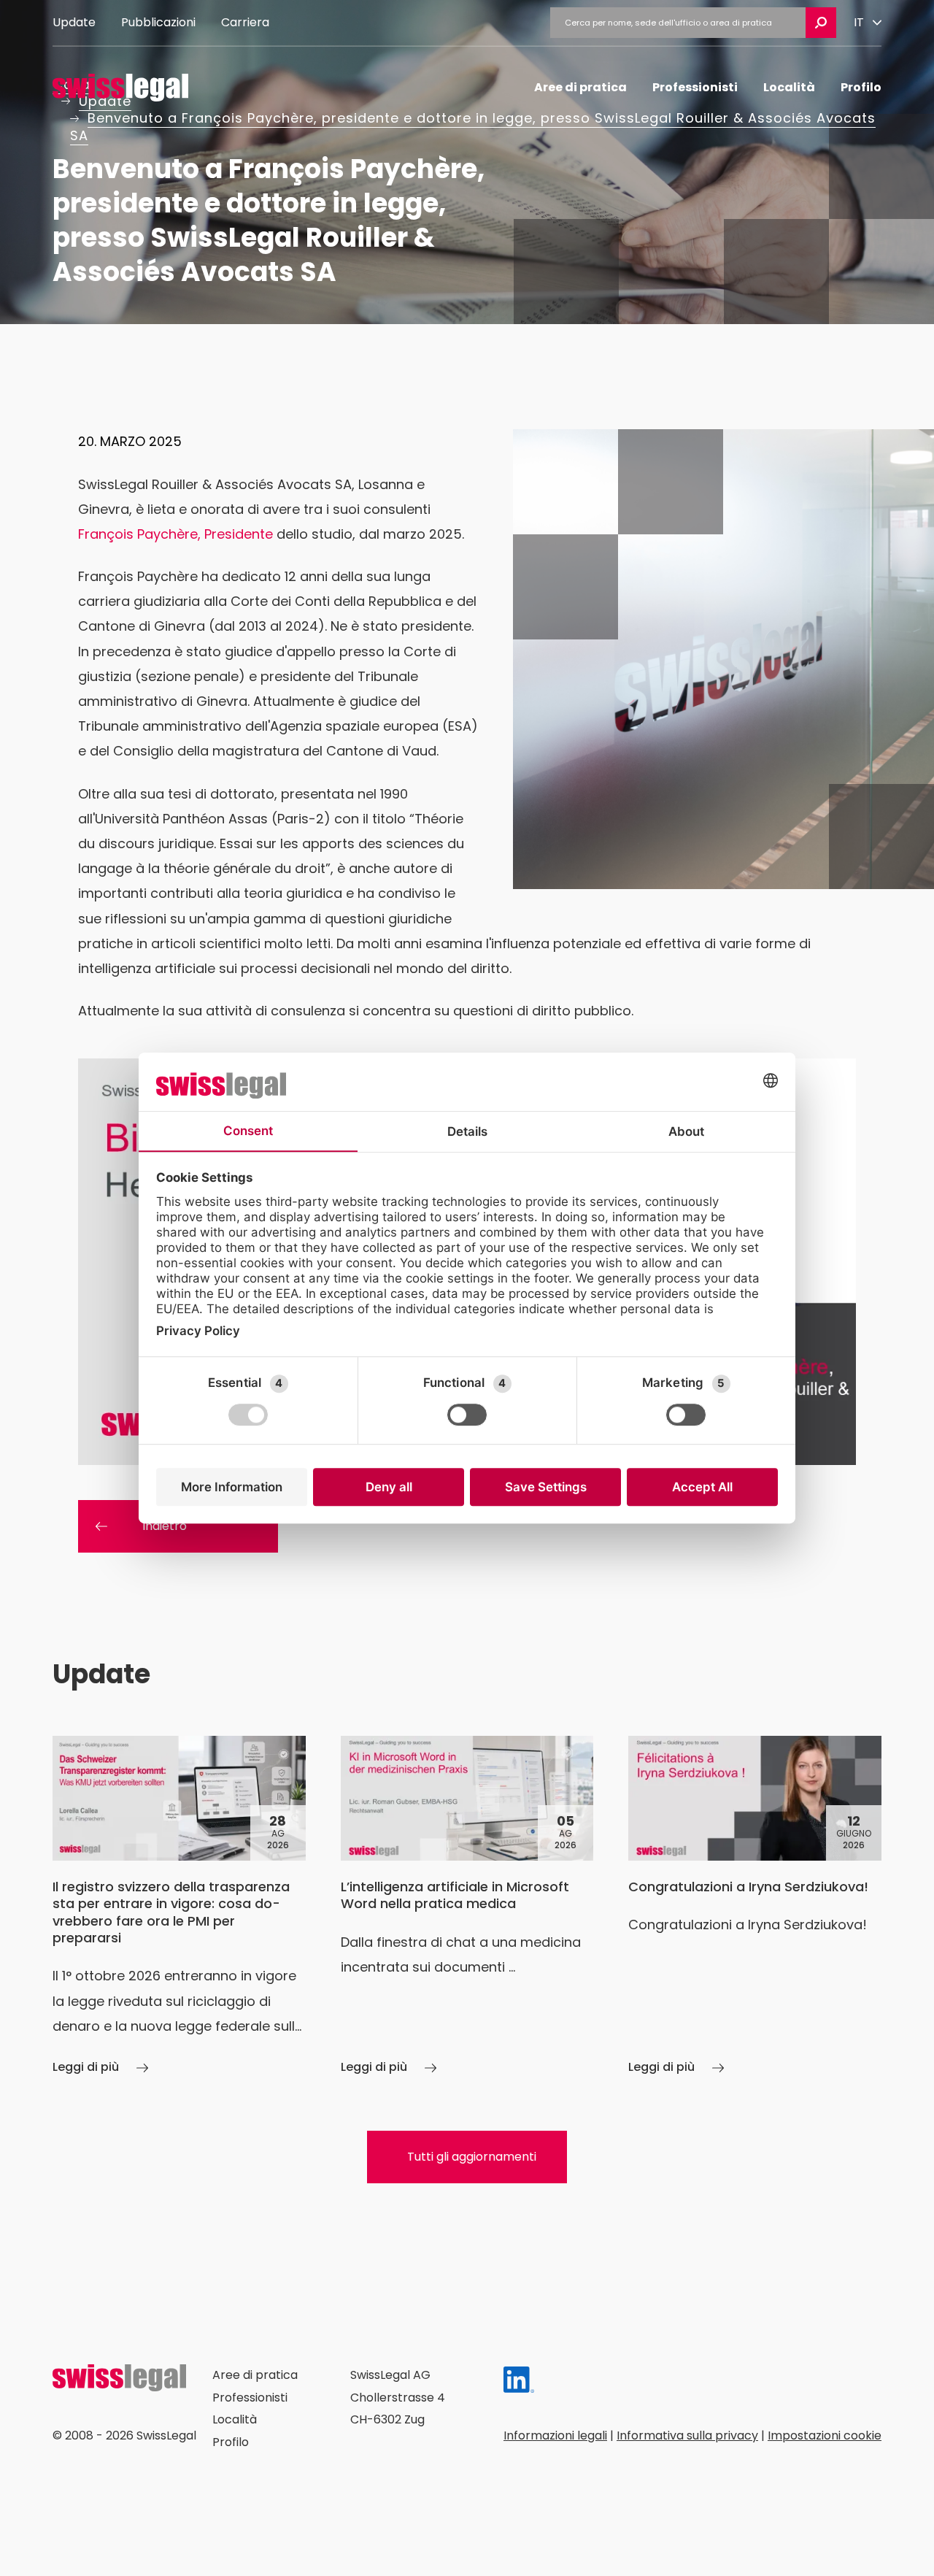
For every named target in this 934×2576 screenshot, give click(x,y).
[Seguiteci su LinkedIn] (519, 2384)
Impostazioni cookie (825, 2435)
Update (74, 22)
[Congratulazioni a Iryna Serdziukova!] (755, 1907)
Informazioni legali (555, 2435)
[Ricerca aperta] (821, 23)
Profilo (861, 87)
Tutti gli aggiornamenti (472, 2157)
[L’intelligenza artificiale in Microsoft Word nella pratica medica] (467, 1907)
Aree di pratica (580, 87)
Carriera (245, 22)
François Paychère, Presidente (175, 534)
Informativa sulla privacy (687, 2435)
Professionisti (695, 87)
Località (789, 87)
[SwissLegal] (120, 88)
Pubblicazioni (158, 22)
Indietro (165, 1526)
